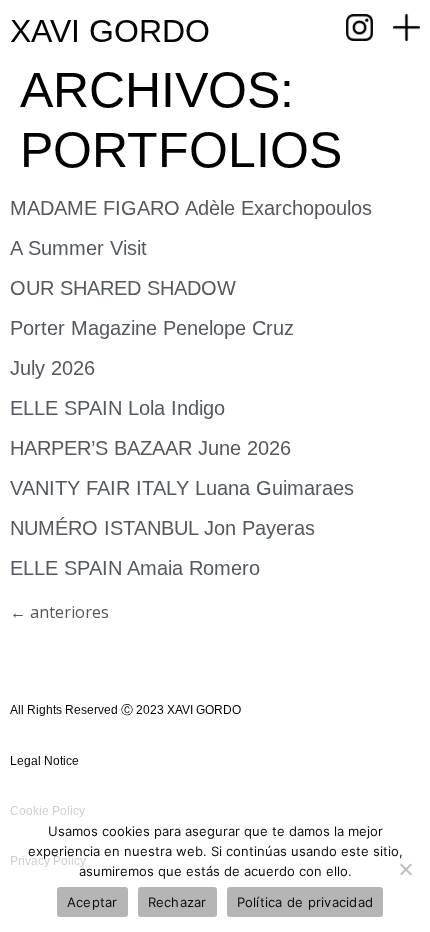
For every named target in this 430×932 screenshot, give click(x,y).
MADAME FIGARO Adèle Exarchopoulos (191, 208)
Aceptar (92, 902)
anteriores (59, 612)
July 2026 (52, 368)
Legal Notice (44, 761)
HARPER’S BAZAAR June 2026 (150, 448)
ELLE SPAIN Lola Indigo (117, 408)
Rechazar (177, 902)
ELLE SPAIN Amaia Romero (135, 568)
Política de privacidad (305, 902)
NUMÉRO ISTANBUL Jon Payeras (162, 528)
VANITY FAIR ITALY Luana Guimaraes (182, 488)
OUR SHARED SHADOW (123, 288)
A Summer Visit (78, 248)
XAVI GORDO (110, 31)
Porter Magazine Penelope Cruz (152, 328)
